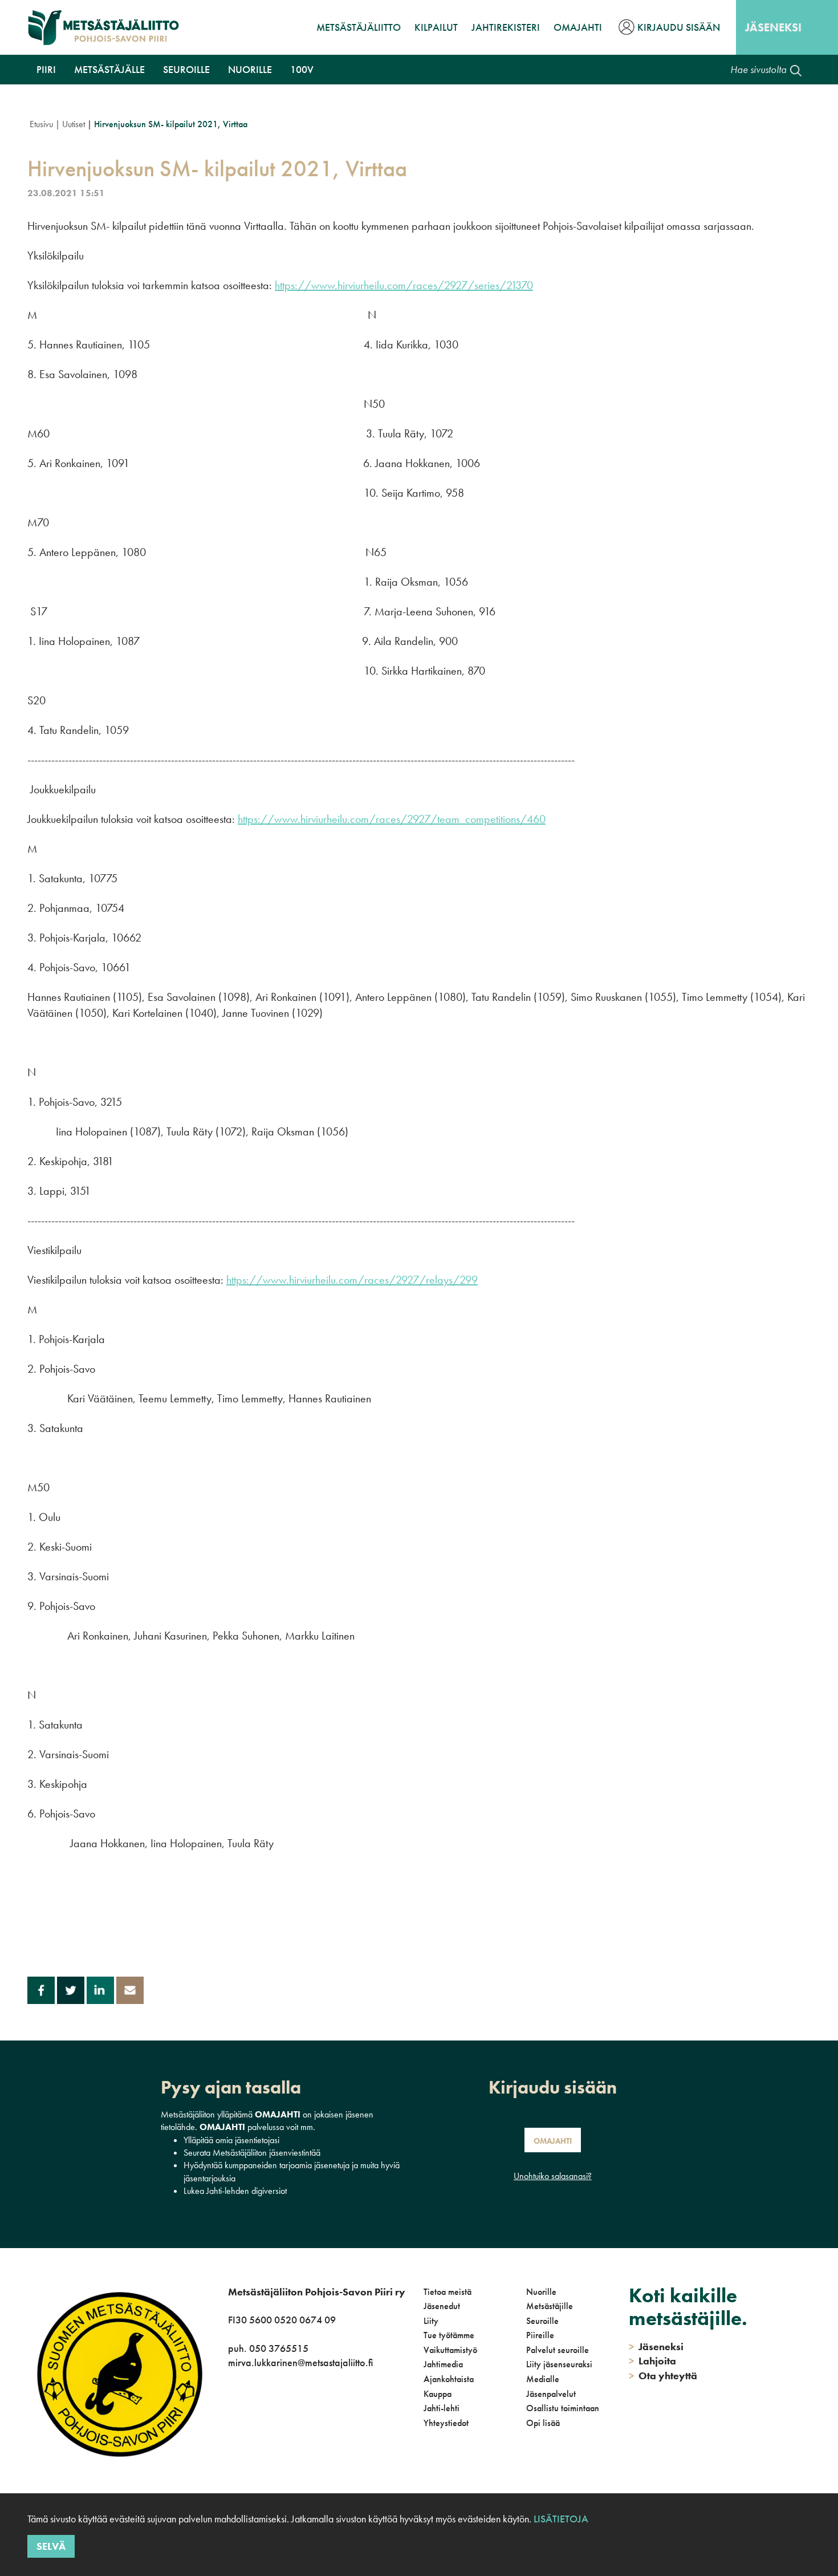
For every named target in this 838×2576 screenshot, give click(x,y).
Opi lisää (543, 2423)
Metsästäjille (550, 2306)
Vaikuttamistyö (450, 2350)
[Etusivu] (103, 27)
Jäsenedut (442, 2306)
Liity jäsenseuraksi (559, 2364)
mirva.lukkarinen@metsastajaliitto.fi (300, 2362)
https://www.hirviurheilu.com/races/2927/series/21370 (404, 285)
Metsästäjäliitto (359, 27)
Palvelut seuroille (558, 2350)
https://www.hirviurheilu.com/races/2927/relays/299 (352, 1280)
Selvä (51, 2546)
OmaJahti (578, 27)
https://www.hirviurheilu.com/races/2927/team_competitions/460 (392, 819)
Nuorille (250, 69)
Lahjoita (652, 2361)
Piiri (46, 69)
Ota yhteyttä (663, 2376)
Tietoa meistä (448, 2292)
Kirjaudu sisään (679, 27)
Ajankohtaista (449, 2379)
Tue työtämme (449, 2335)
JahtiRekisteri (506, 27)
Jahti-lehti (442, 2408)
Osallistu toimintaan (563, 2408)
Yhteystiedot (446, 2423)
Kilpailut (436, 27)
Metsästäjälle (109, 69)
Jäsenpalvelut (551, 2394)
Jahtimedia (443, 2364)
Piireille (540, 2335)
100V (302, 69)
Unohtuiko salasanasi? (553, 2176)
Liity (431, 2321)
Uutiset (74, 124)
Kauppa (438, 2394)
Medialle (543, 2379)
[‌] (230, 2437)
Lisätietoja (561, 2519)
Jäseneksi (773, 27)
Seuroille (186, 69)
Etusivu (41, 124)
